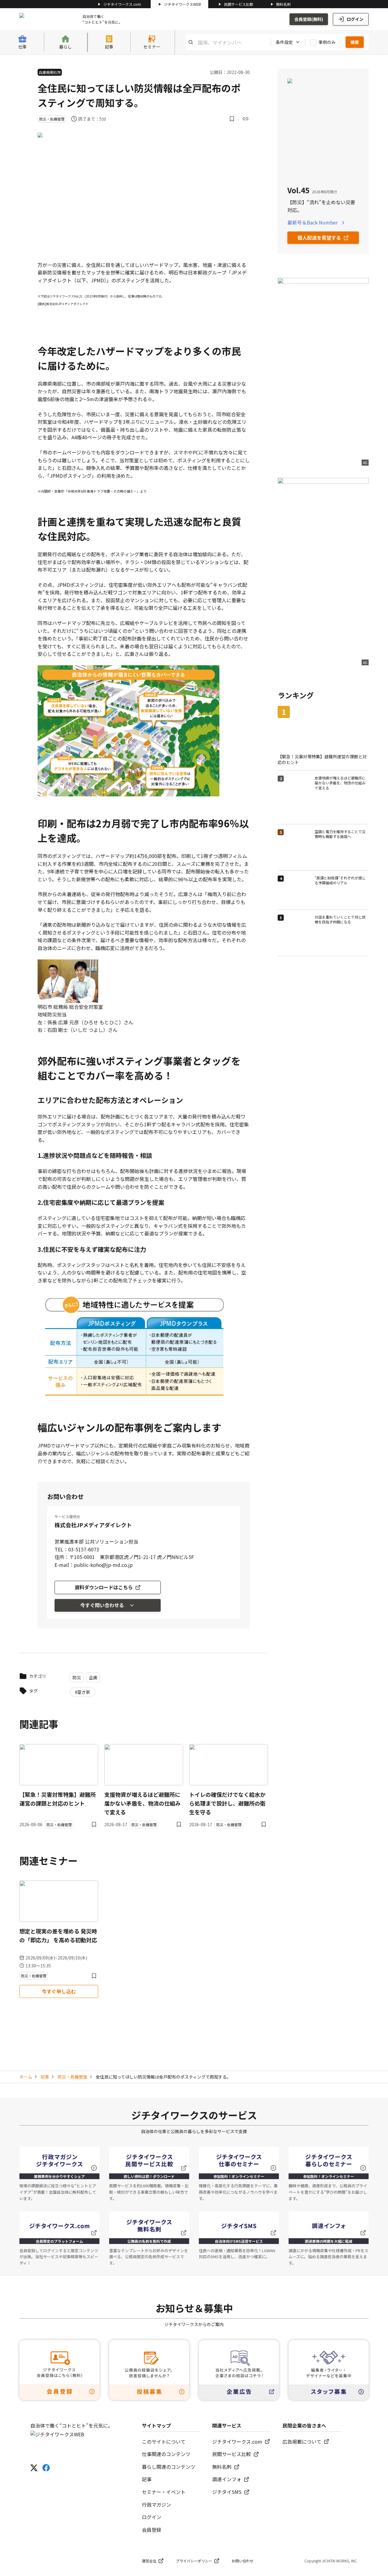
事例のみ (327, 42)
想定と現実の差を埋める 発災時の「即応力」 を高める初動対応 (58, 1935)
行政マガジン (156, 2505)
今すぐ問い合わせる (102, 1605)
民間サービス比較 (239, 4)
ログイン (355, 19)
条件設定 (284, 42)
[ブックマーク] (232, 119)
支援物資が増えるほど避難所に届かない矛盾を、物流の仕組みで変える (142, 1803)
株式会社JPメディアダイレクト (93, 1525)
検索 (355, 42)
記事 (45, 2077)
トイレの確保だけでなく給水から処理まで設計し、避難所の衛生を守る (227, 1803)
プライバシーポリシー (194, 2561)
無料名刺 (283, 4)
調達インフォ (227, 2479)
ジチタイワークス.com (122, 4)
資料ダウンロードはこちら (104, 1587)
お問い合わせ (242, 2561)
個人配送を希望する (319, 238)
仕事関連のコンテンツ (166, 2454)
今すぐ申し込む (59, 1991)
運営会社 (149, 2561)
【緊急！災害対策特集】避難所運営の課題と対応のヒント (58, 1799)
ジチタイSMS (227, 2492)
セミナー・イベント (164, 2492)
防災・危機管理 (72, 2077)
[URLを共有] (246, 119)
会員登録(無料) (309, 19)
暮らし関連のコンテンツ (169, 2467)
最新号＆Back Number (313, 222)
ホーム (26, 2077)
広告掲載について (302, 2441)
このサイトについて (164, 2441)
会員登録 (152, 2530)
